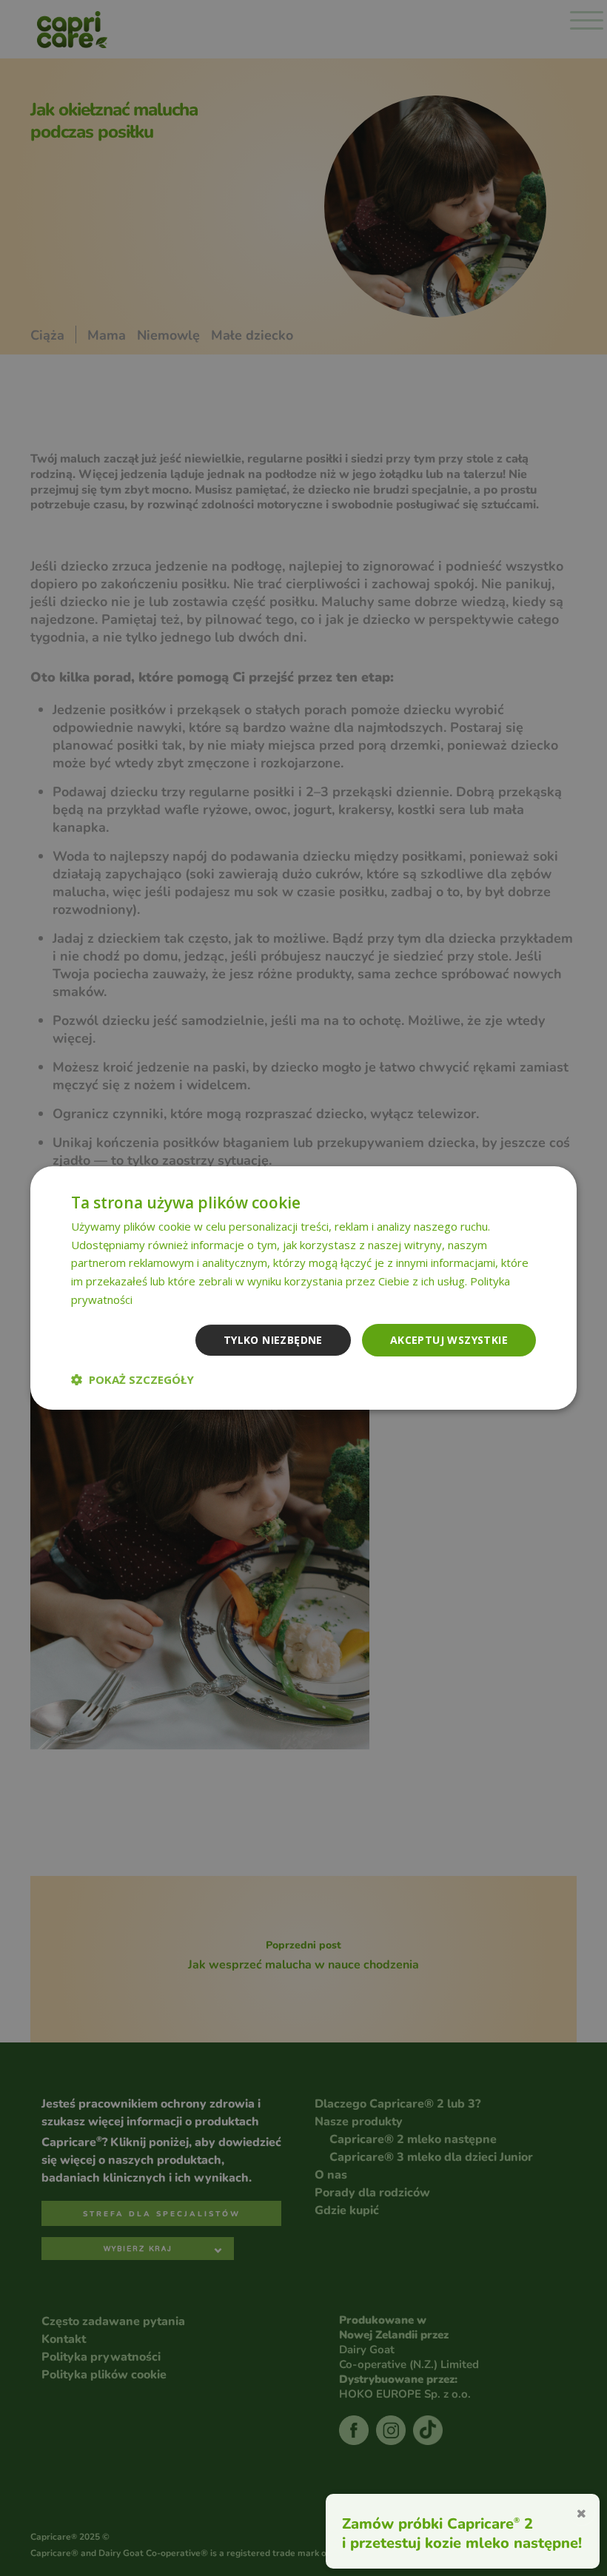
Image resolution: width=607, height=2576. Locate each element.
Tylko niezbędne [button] (273, 1340)
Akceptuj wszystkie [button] (449, 1340)
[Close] (581, 2512)
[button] (133, 1379)
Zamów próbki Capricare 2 (437, 2523)
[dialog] (303, 1288)
